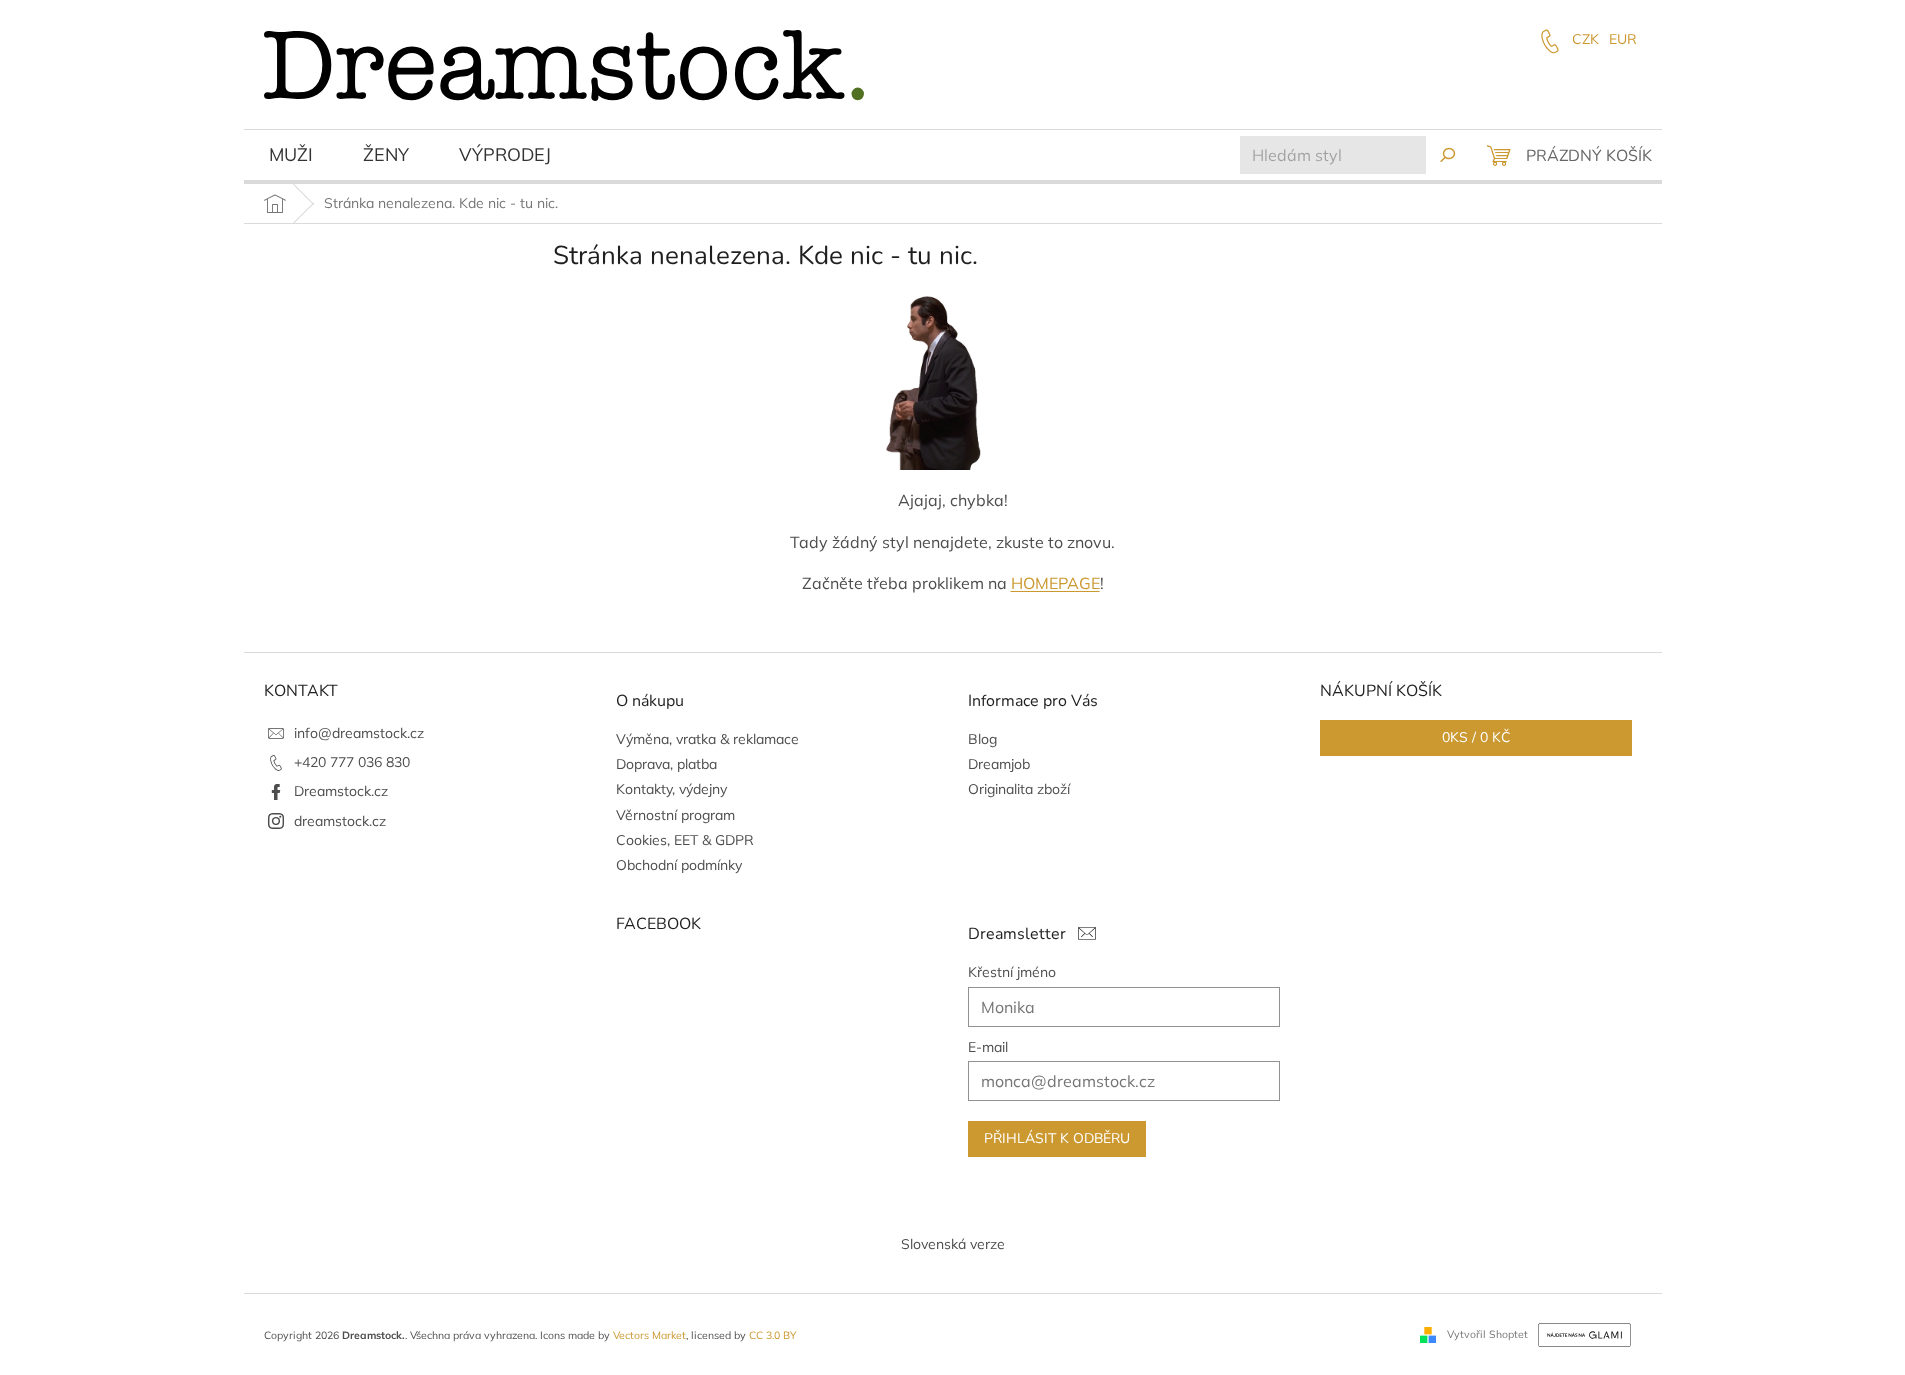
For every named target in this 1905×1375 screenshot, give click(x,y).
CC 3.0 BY (772, 1335)
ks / (1476, 737)
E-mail (988, 1047)
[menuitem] (291, 157)
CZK (1585, 39)
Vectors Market (649, 1335)
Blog (982, 739)
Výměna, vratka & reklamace (707, 739)
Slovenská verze (953, 1244)
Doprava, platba (666, 764)
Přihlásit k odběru (1057, 1138)
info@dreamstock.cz (359, 733)
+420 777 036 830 (352, 762)
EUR (1623, 39)
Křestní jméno (1012, 972)
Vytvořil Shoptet (1487, 1333)
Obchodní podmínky (679, 865)
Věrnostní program (675, 815)
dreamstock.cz (340, 821)
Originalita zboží (1019, 789)
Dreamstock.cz (341, 791)
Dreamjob (999, 764)
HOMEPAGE (1055, 583)
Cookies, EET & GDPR (685, 840)
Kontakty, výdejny (671, 789)
